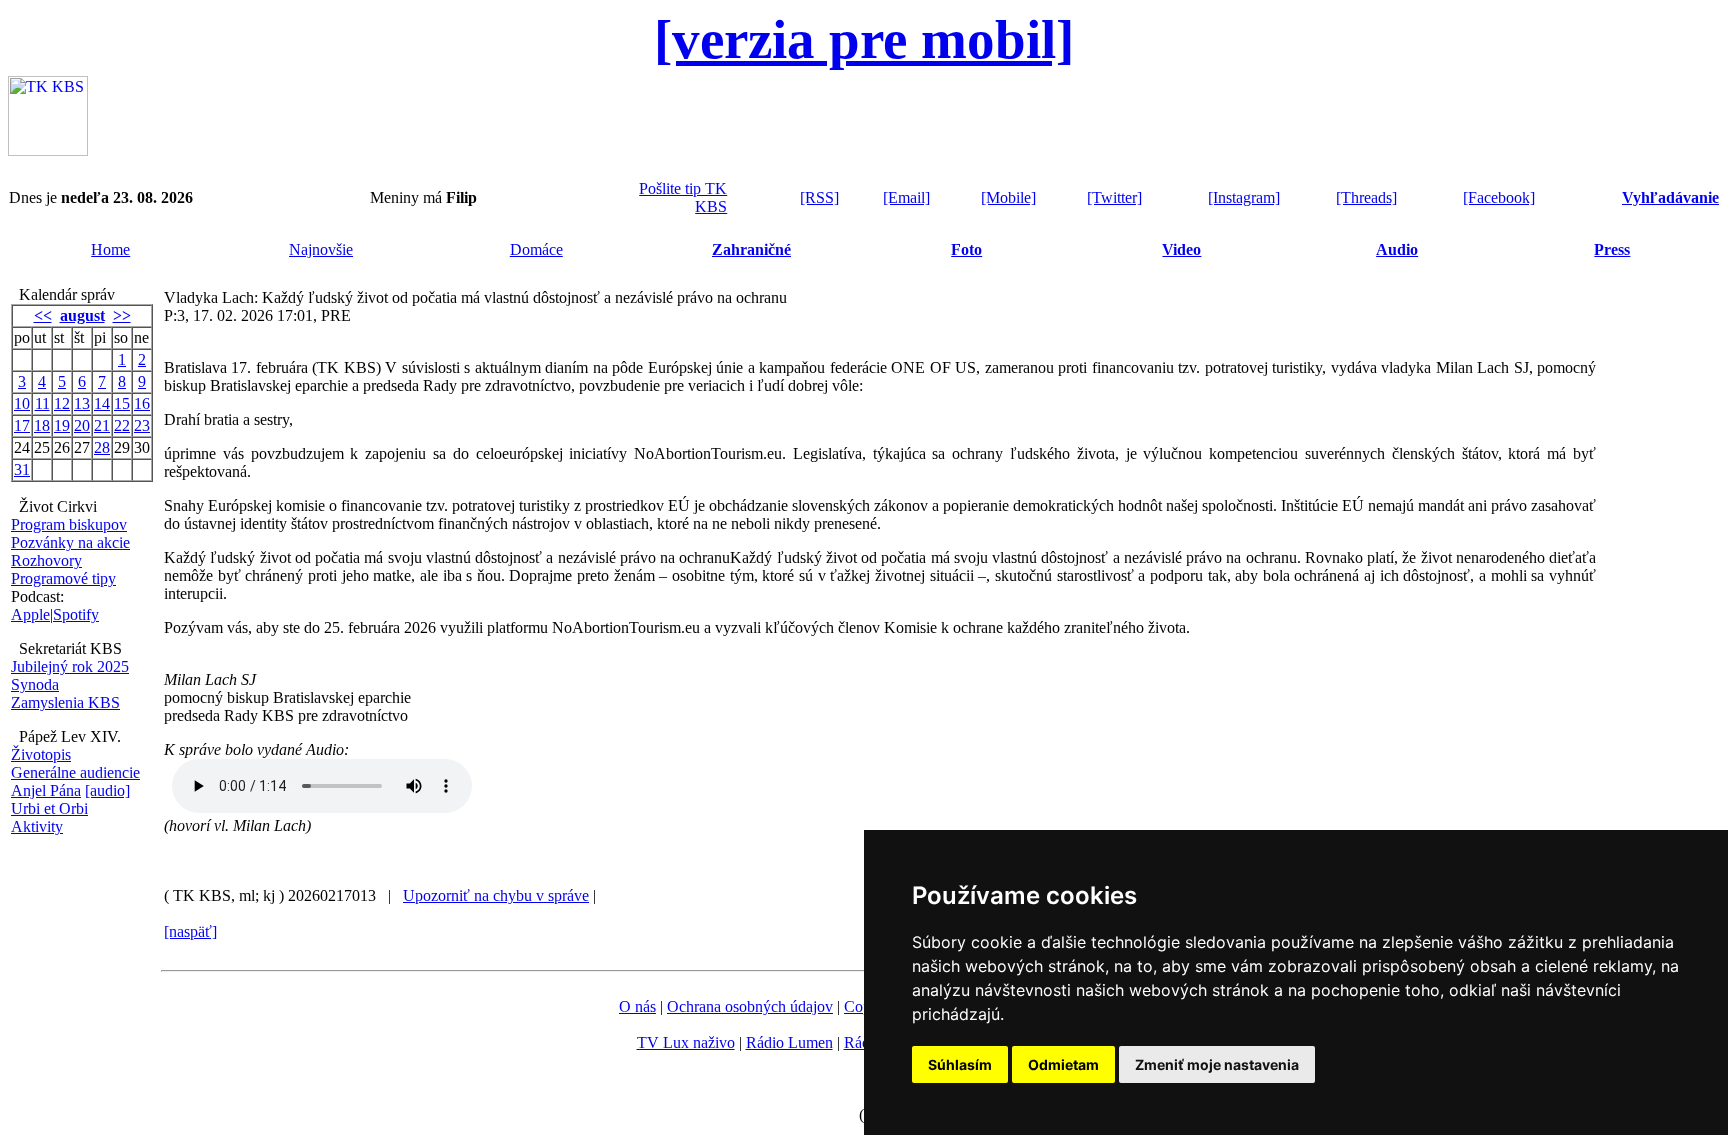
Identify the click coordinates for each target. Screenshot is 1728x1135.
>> (122, 315)
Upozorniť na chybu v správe (496, 895)
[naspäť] (190, 931)
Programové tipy (63, 578)
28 (102, 447)
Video (1181, 249)
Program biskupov (69, 524)
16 (142, 403)
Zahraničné (751, 249)
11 (42, 403)
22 (122, 425)
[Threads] (1366, 197)
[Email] (906, 197)
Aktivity (37, 826)
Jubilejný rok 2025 (70, 666)
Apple (30, 614)
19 (62, 425)
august (82, 315)
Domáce (536, 249)
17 (22, 425)
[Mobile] (1008, 197)
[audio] (107, 790)
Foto (966, 249)
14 (102, 403)
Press (1612, 249)
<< (43, 315)
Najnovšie (321, 249)
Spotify (76, 614)
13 (82, 403)
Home (110, 249)
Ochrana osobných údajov (750, 1006)
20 (82, 425)
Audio (1397, 249)
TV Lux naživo (686, 1042)
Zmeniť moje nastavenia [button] (1217, 1064)
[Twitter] (1114, 197)
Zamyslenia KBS (65, 702)
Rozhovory (46, 560)
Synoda (35, 684)
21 (102, 425)
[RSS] (819, 197)
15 (122, 403)
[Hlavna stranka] (48, 150)
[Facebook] (1499, 197)
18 (42, 425)
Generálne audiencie (75, 772)
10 (22, 403)
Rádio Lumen (789, 1042)
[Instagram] (1244, 197)
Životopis (41, 754)
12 (62, 403)
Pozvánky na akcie (70, 542)
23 (142, 425)
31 (22, 469)
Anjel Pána (46, 790)
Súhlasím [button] (960, 1064)
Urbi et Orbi (49, 808)
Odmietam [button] (1063, 1064)
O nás (637, 1006)
